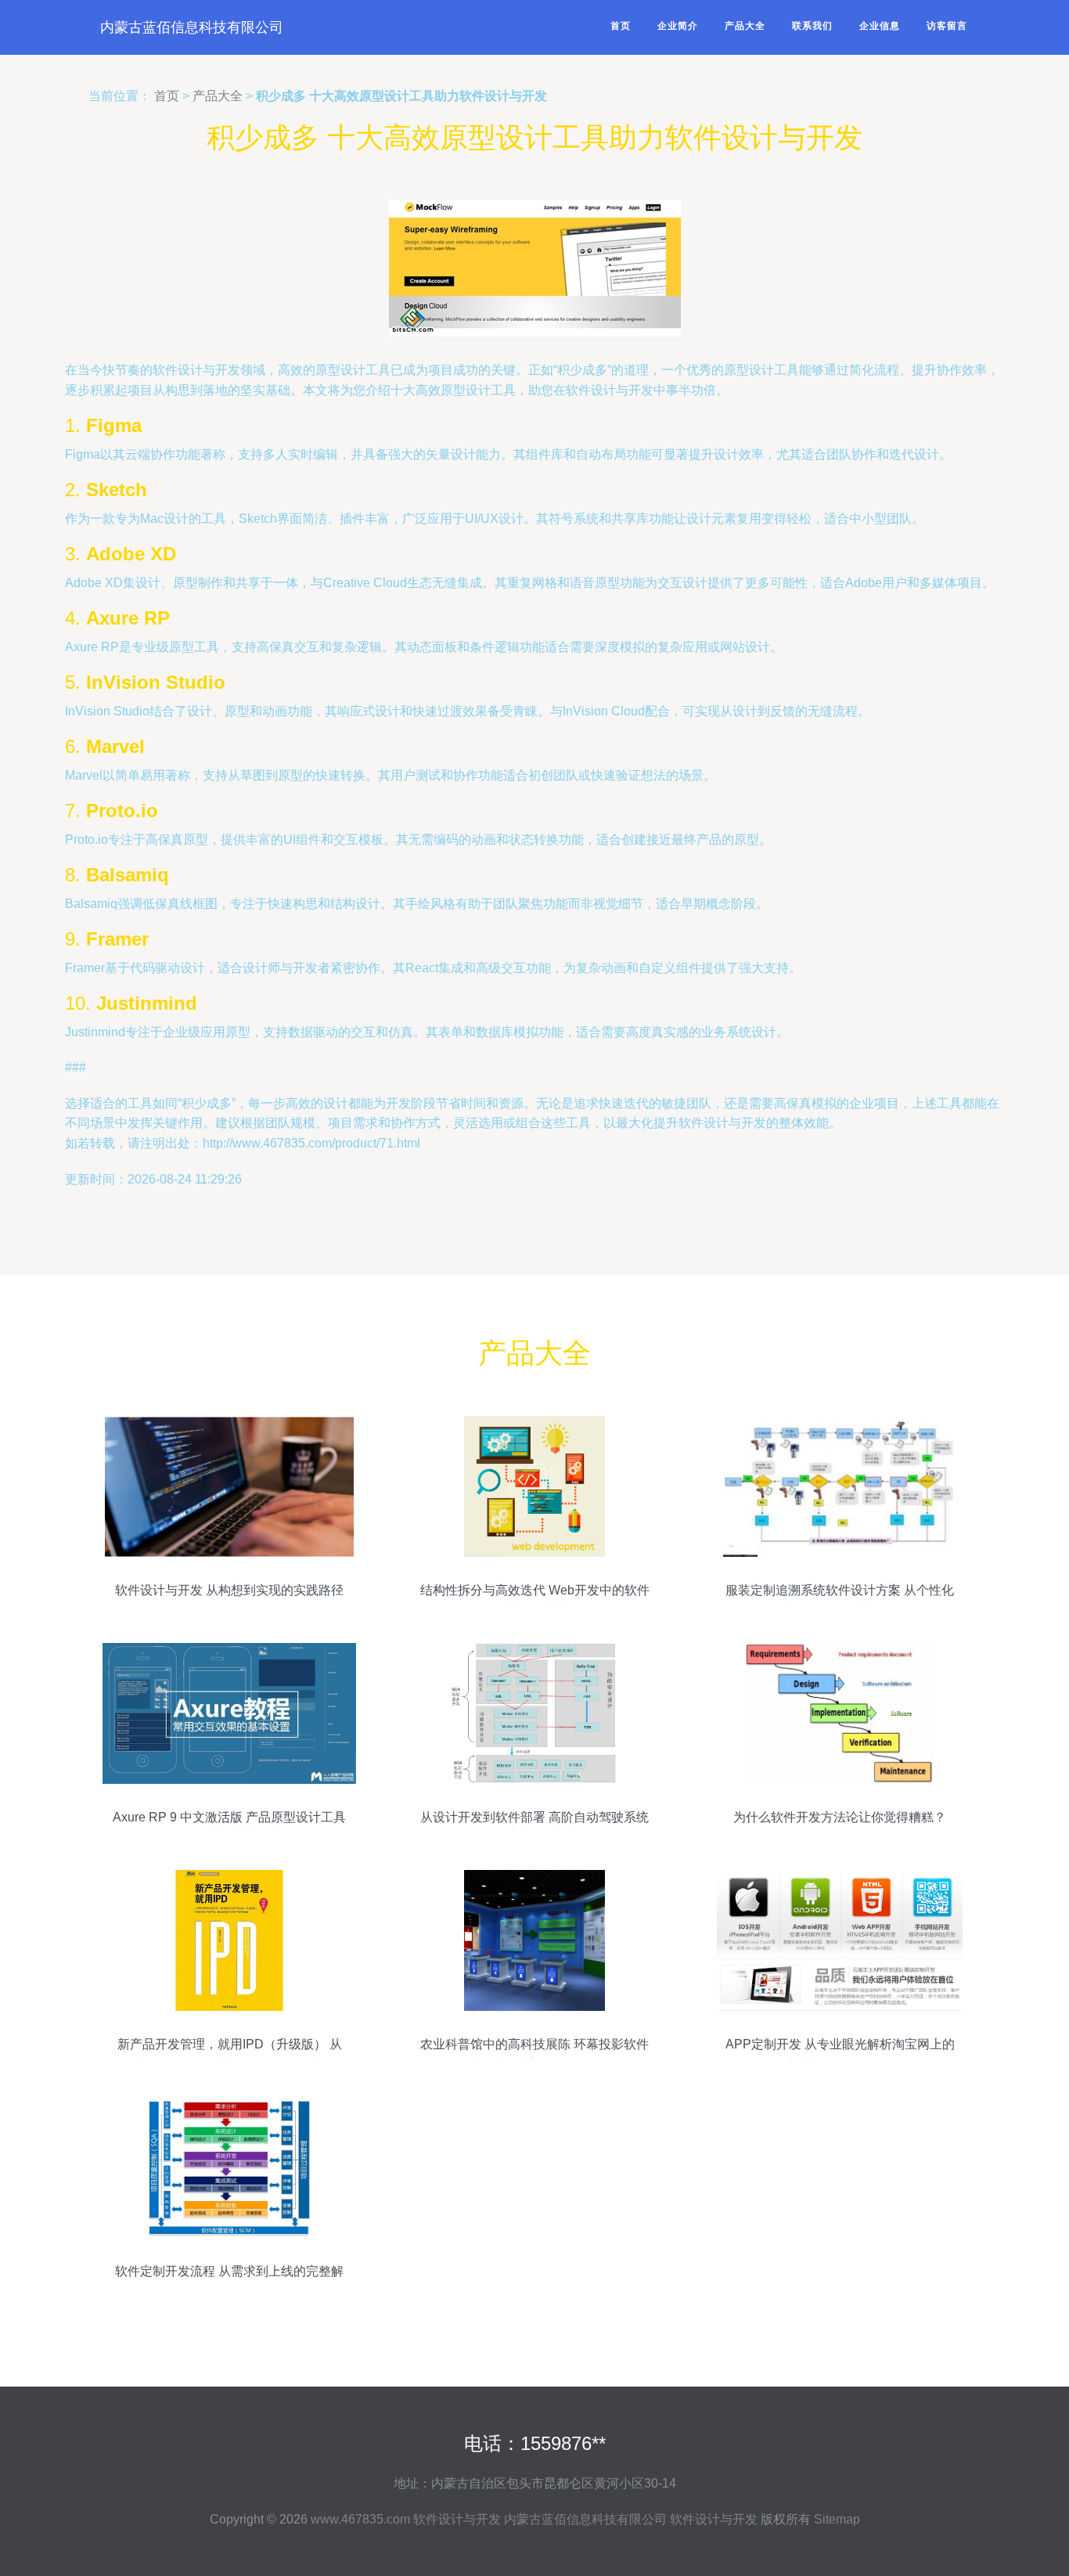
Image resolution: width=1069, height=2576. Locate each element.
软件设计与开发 (457, 2519)
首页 (621, 26)
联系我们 (812, 26)
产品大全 (745, 26)
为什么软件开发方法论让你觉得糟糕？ (840, 1817)
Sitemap (837, 2519)
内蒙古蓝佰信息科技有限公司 (192, 27)
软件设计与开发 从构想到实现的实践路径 (229, 1590)
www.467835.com (360, 2519)
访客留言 (947, 26)
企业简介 (678, 26)
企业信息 (880, 26)
